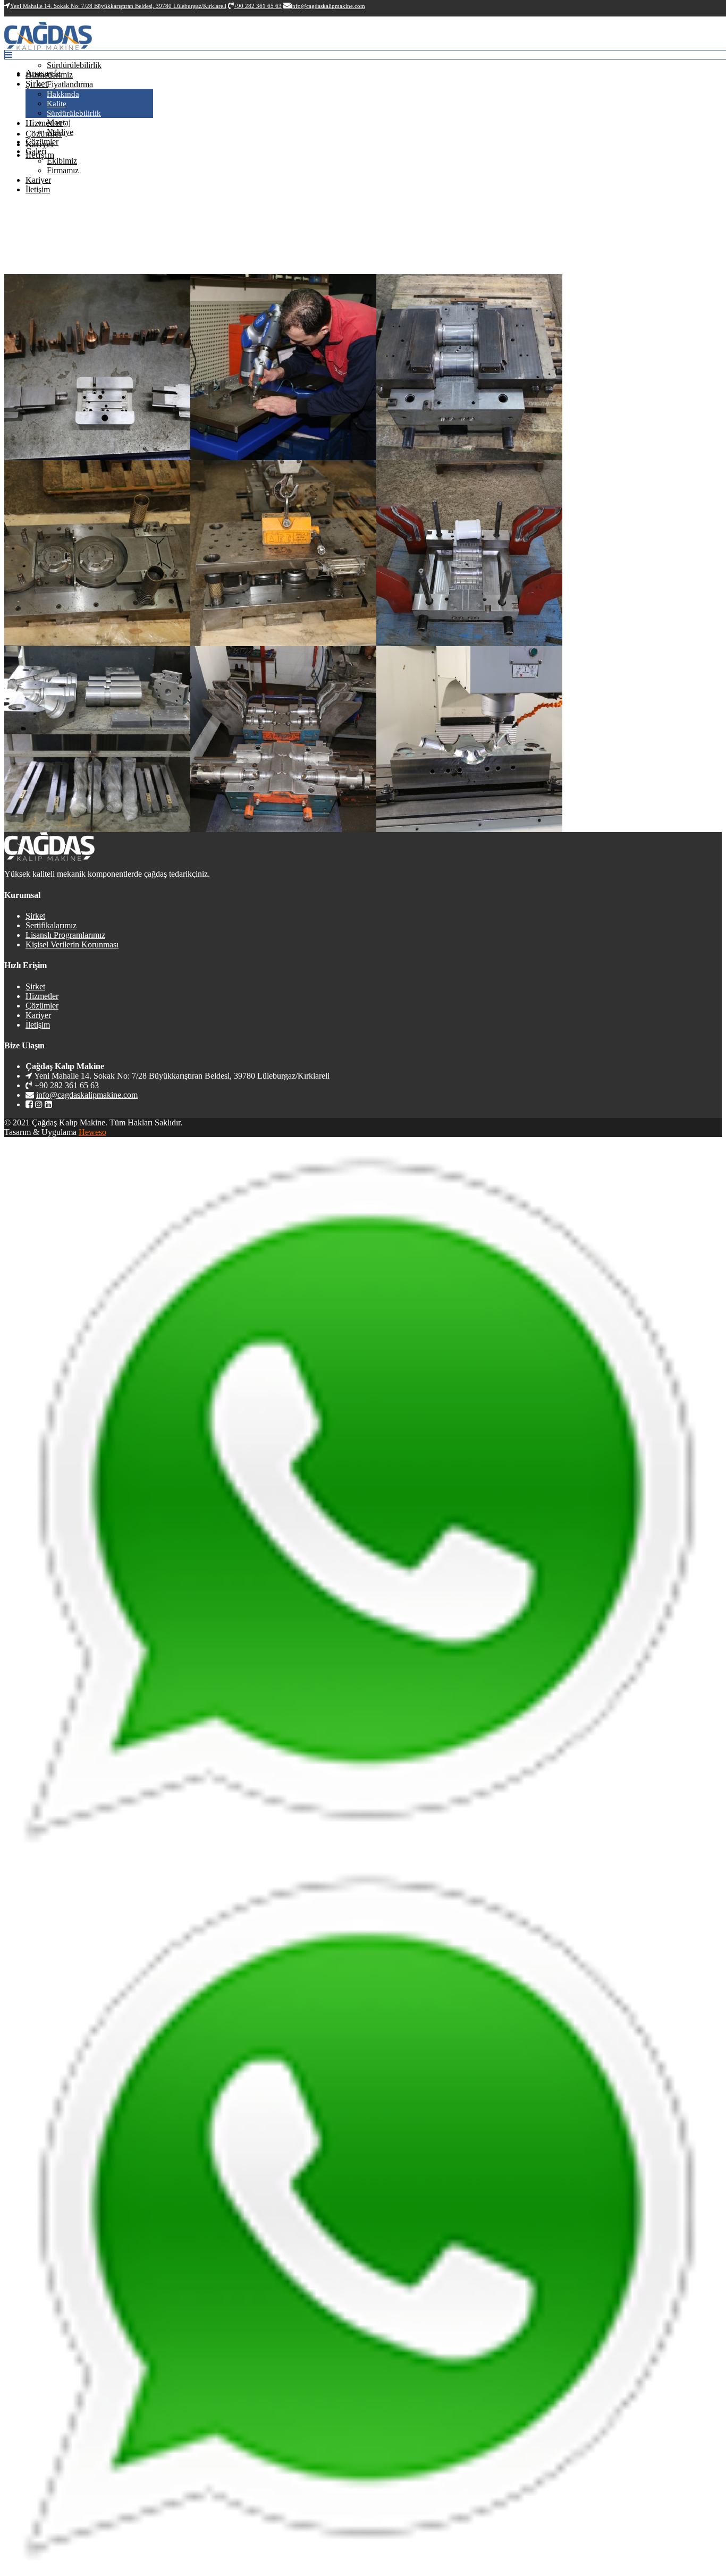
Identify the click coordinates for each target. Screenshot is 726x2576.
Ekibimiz (62, 161)
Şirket (37, 84)
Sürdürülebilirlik (74, 113)
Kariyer (38, 180)
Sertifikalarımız (51, 925)
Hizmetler (44, 123)
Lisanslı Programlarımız (65, 935)
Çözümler (44, 134)
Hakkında (63, 94)
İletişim (38, 189)
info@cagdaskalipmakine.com (87, 1095)
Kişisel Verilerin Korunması (72, 944)
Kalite (57, 104)
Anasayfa (43, 73)
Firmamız (63, 170)
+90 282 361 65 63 (67, 1085)
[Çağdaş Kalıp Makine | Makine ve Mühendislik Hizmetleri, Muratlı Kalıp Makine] (48, 47)
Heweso (92, 1132)
